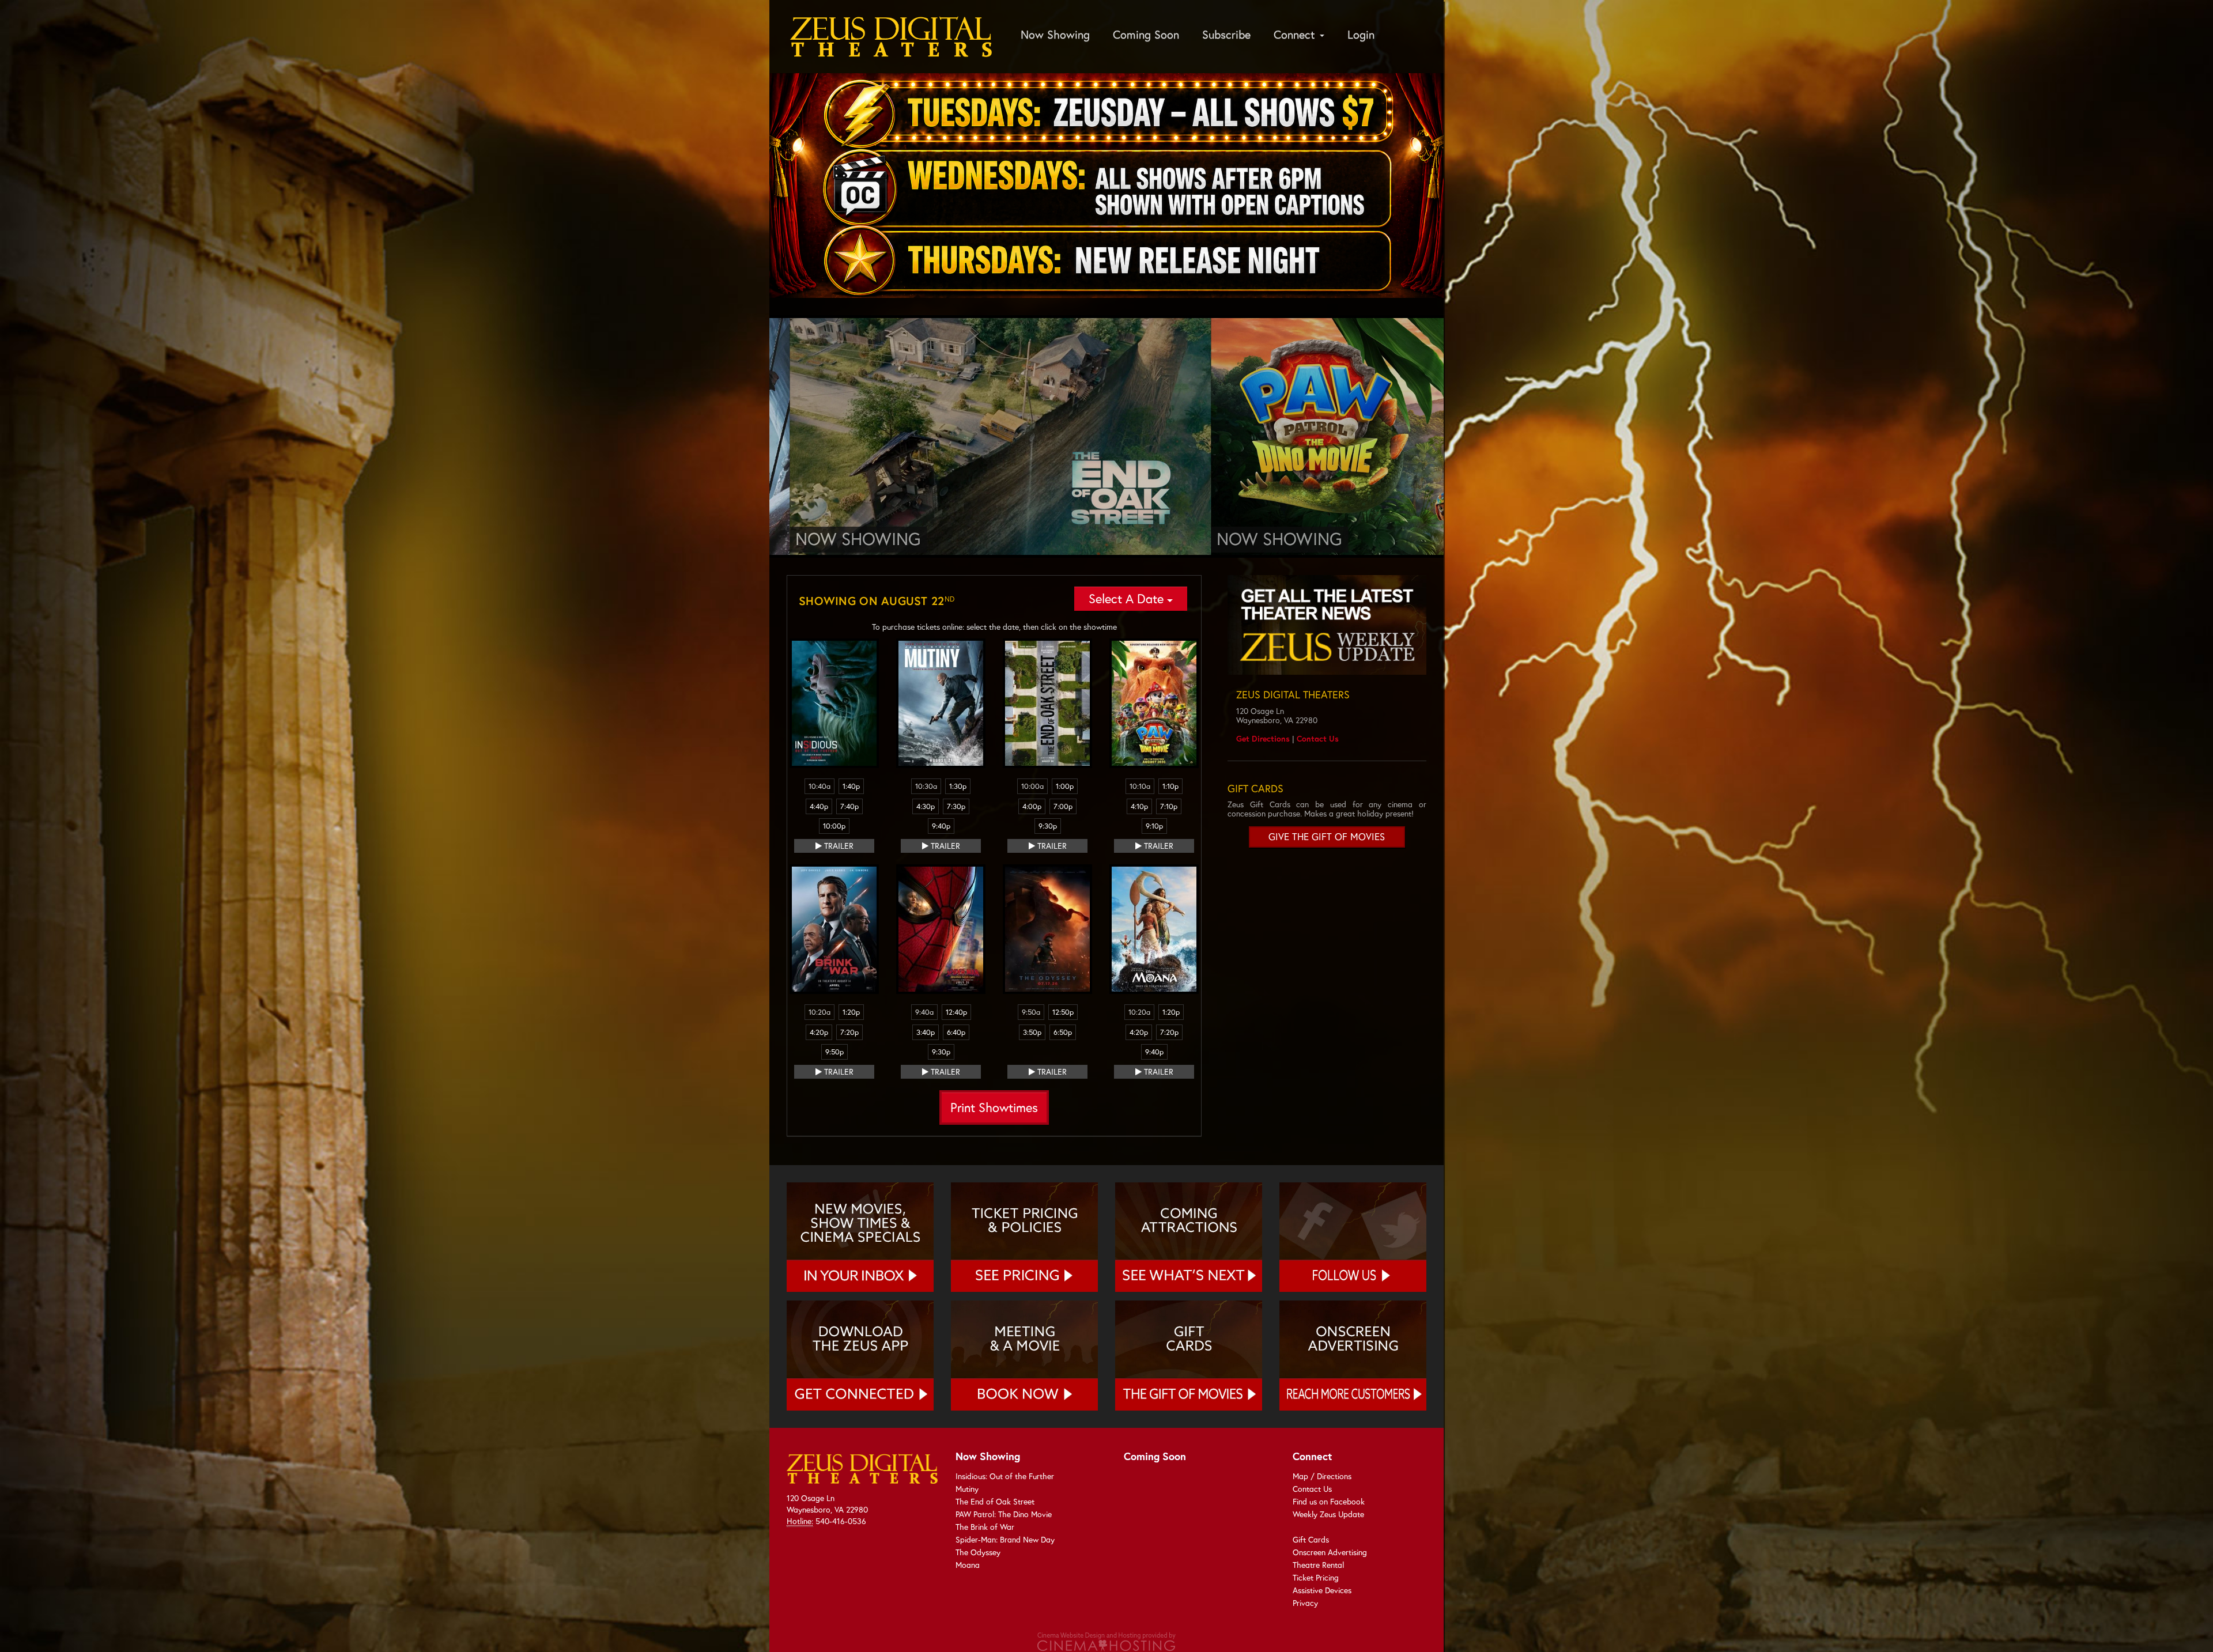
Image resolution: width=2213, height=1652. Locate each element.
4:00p (1032, 806)
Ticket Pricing (1316, 1577)
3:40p (926, 1032)
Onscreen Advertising (1330, 1552)
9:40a (924, 1012)
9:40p (941, 826)
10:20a (820, 1012)
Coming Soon (1146, 34)
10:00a (1032, 786)
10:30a (926, 786)
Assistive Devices (1322, 1590)
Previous (752, 437)
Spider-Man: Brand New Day (1005, 1539)
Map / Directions (1322, 1476)
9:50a (1031, 1012)
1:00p (1065, 786)
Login (1361, 34)
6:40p (956, 1032)
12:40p (956, 1012)
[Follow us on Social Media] (1353, 1237)
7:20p (849, 1032)
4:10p (1139, 806)
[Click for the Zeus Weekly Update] (1327, 625)
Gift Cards (1311, 1539)
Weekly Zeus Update (1328, 1514)
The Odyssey (978, 1552)
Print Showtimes (994, 1107)
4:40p (819, 806)
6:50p (1063, 1032)
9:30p (1048, 826)
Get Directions (1263, 738)
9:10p (1154, 826)
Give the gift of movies (1327, 837)
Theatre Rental (1318, 1565)
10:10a (1140, 786)
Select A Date (1128, 598)
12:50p (1063, 1012)
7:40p (849, 806)
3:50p (1032, 1032)
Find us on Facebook (1329, 1501)
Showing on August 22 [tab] (877, 601)
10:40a (820, 786)
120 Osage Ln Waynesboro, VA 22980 (827, 1504)
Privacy (1305, 1603)
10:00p (834, 826)
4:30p (926, 806)
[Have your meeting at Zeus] (1024, 1355)
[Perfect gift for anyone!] (1189, 1355)
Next (1461, 437)
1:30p (958, 786)
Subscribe (1226, 34)
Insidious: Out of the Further (1005, 1476)
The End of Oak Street (995, 1501)
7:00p (1063, 806)
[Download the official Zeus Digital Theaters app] (860, 1355)
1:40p (851, 786)
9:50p (834, 1052)
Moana (968, 1565)
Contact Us (1318, 738)
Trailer (838, 846)
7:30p (956, 806)
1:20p (851, 1012)
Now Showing (1055, 34)
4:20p (819, 1032)
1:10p (1170, 786)
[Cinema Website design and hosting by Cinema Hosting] (1106, 1641)
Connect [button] (1296, 34)
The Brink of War (985, 1527)
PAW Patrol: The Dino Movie (1004, 1514)
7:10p (1169, 806)
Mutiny (967, 1489)
